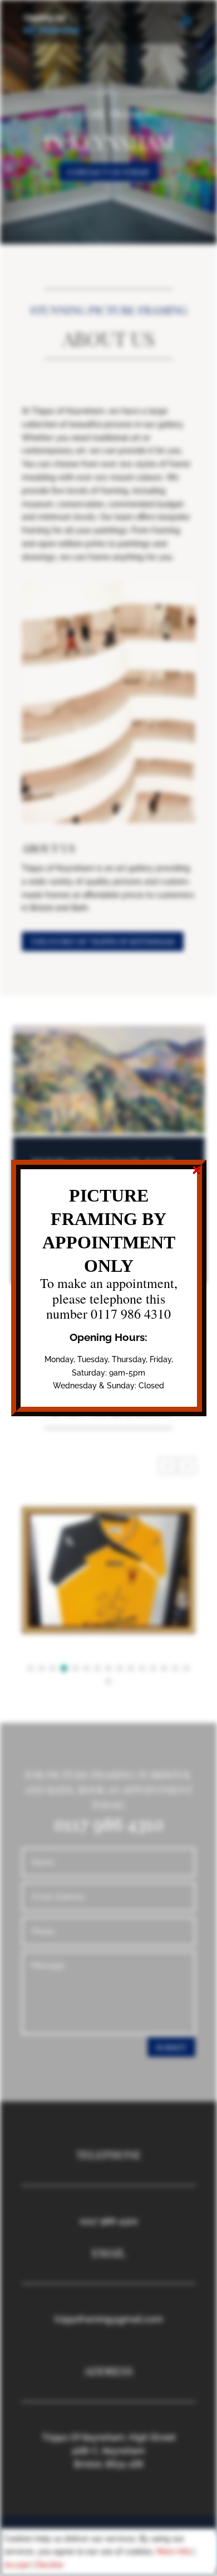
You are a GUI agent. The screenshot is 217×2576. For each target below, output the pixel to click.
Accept (17, 2565)
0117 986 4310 (109, 2221)
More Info (174, 2551)
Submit (171, 2047)
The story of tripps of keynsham (103, 941)
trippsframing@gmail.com (109, 2319)
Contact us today (108, 172)
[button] (187, 1466)
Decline (50, 2565)
